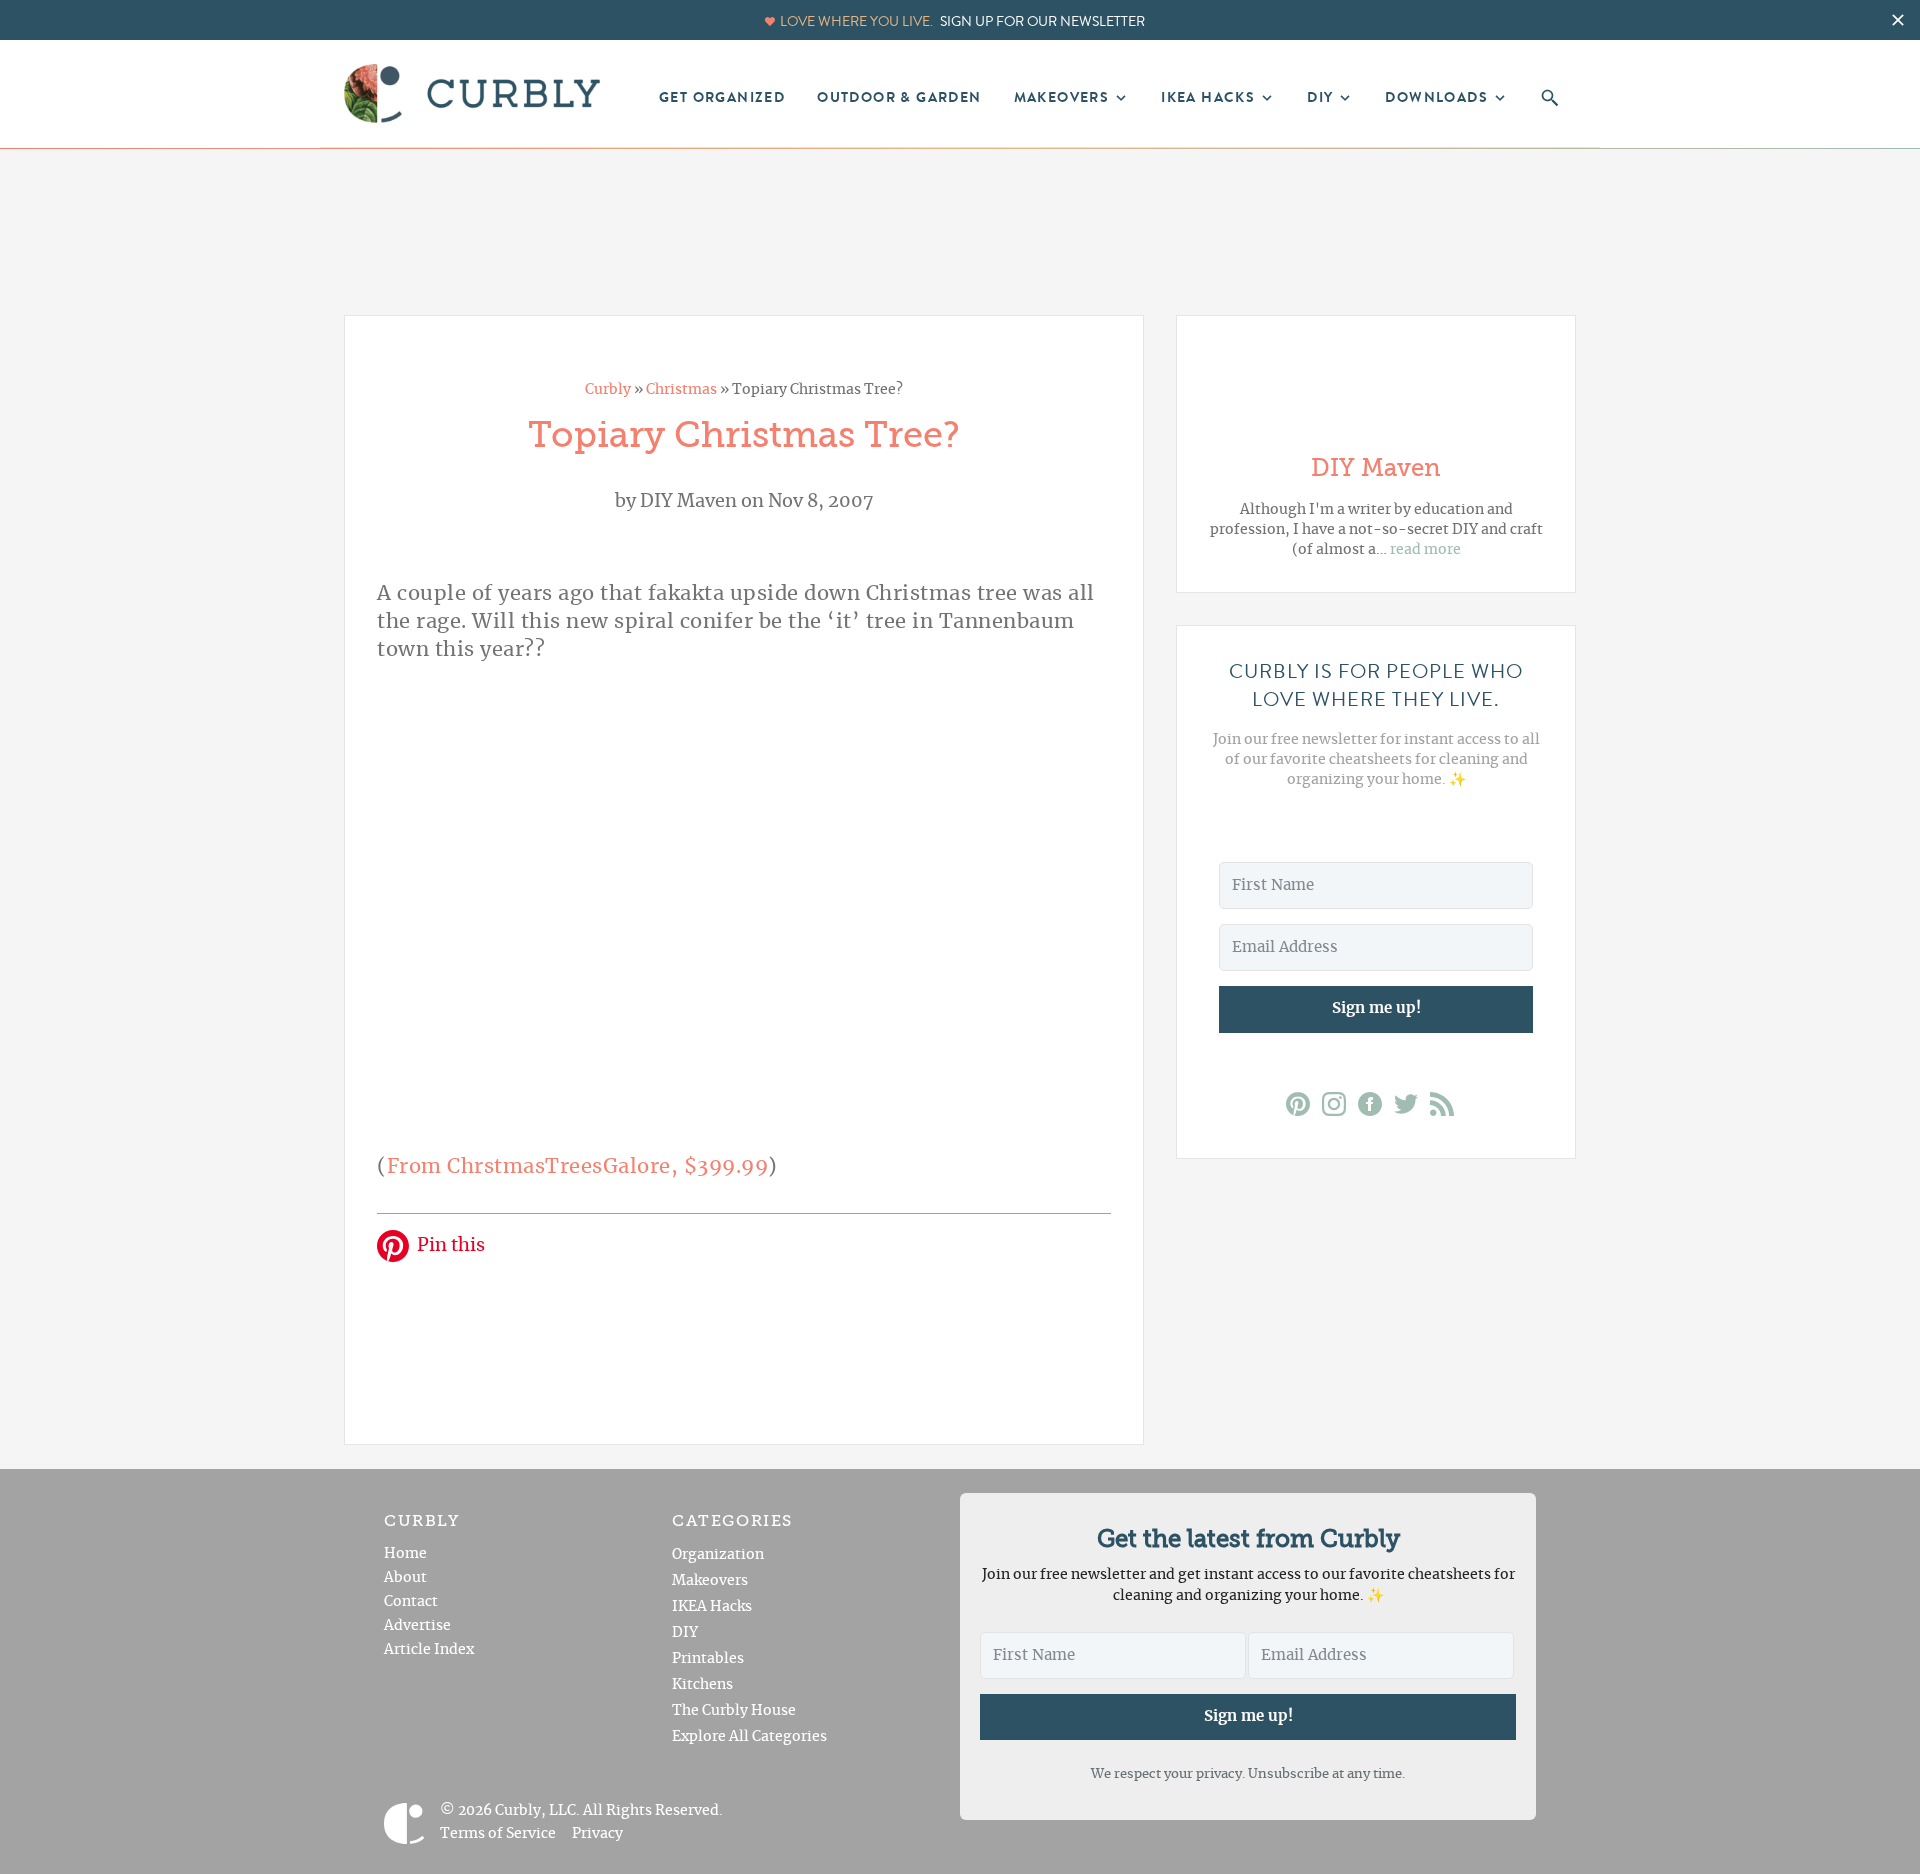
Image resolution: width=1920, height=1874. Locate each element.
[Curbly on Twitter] (1412, 1108)
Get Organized (722, 98)
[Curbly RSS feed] (1448, 1108)
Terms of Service (498, 1834)
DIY (685, 1633)
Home (405, 1554)
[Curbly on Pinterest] (1304, 1108)
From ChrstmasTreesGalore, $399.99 (578, 1167)
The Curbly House (734, 1711)
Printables (708, 1659)
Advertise (417, 1626)
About (405, 1578)
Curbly (608, 390)
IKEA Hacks (712, 1607)
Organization (718, 1555)
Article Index (429, 1650)
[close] (1898, 20)
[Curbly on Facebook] (1376, 1108)
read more (1425, 550)
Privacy (597, 1834)
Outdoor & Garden (899, 98)
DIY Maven (688, 502)
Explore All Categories (749, 1737)
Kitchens (702, 1685)
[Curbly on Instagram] (1340, 1108)
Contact (411, 1602)
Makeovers (710, 1581)
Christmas (681, 390)
